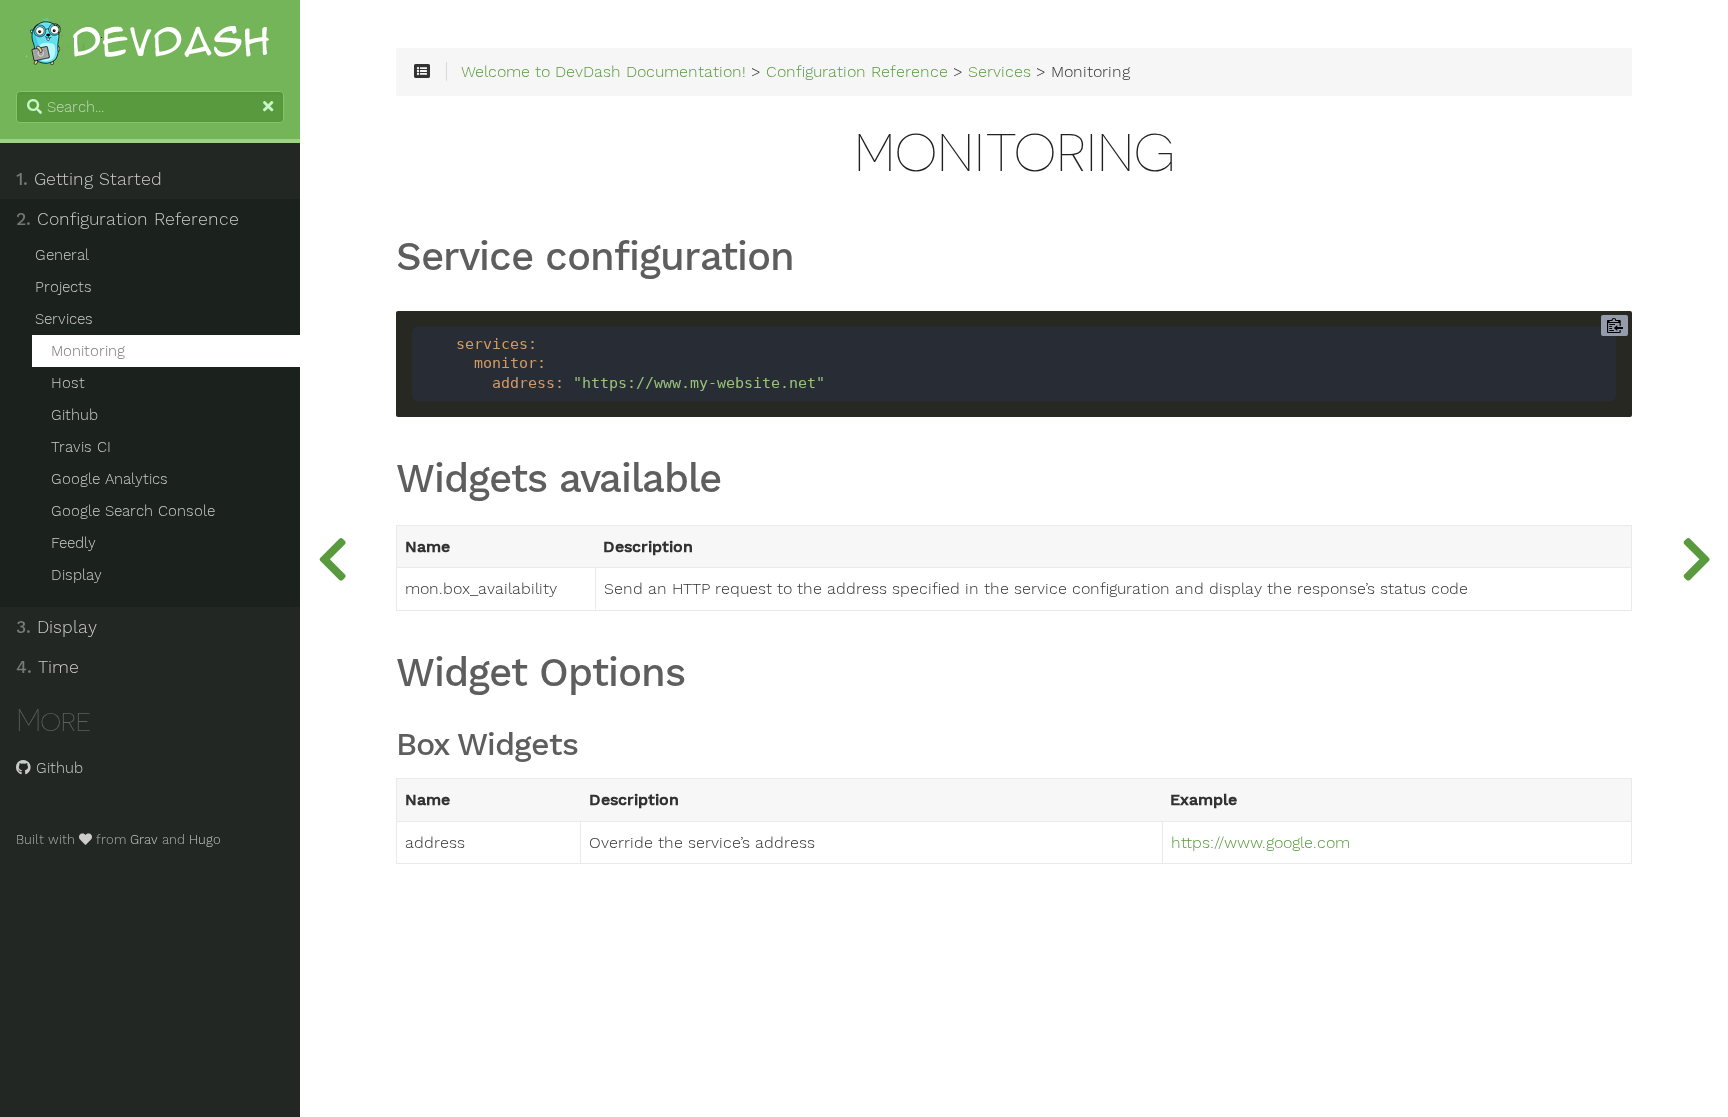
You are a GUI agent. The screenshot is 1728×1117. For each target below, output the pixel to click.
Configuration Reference (127, 219)
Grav (144, 839)
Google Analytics (109, 479)
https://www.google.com (1260, 843)
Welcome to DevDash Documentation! (603, 72)
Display (76, 575)
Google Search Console (133, 511)
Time (47, 667)
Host (68, 383)
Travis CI (81, 447)
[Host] (1696, 558)
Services (64, 319)
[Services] (332, 558)
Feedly (73, 543)
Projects (63, 287)
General (62, 255)
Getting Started (89, 179)
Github (74, 415)
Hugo (205, 839)
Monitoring (88, 351)
